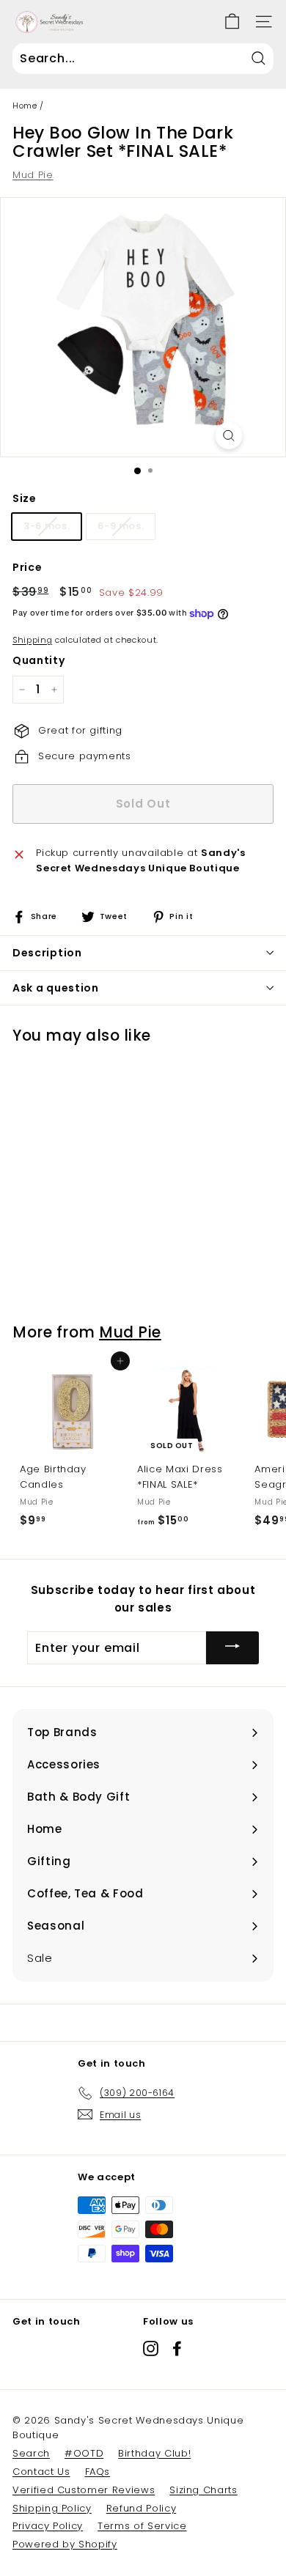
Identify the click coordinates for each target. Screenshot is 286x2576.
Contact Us (41, 2472)
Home (25, 106)
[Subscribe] (232, 1648)
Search (31, 2453)
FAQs (98, 2472)
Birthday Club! (154, 2453)
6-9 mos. (121, 526)
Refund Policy (141, 2508)
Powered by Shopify (65, 2544)
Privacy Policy (48, 2526)
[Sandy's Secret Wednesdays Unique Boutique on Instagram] (151, 2348)
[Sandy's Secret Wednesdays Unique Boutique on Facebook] (177, 2348)
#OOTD (84, 2453)
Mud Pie (33, 175)
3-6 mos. (47, 526)
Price (27, 567)
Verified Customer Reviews (84, 2490)
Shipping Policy (52, 2508)
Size (25, 498)
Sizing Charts (203, 2490)
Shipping (32, 640)
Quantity (38, 660)
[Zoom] (229, 436)
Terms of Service (142, 2526)
